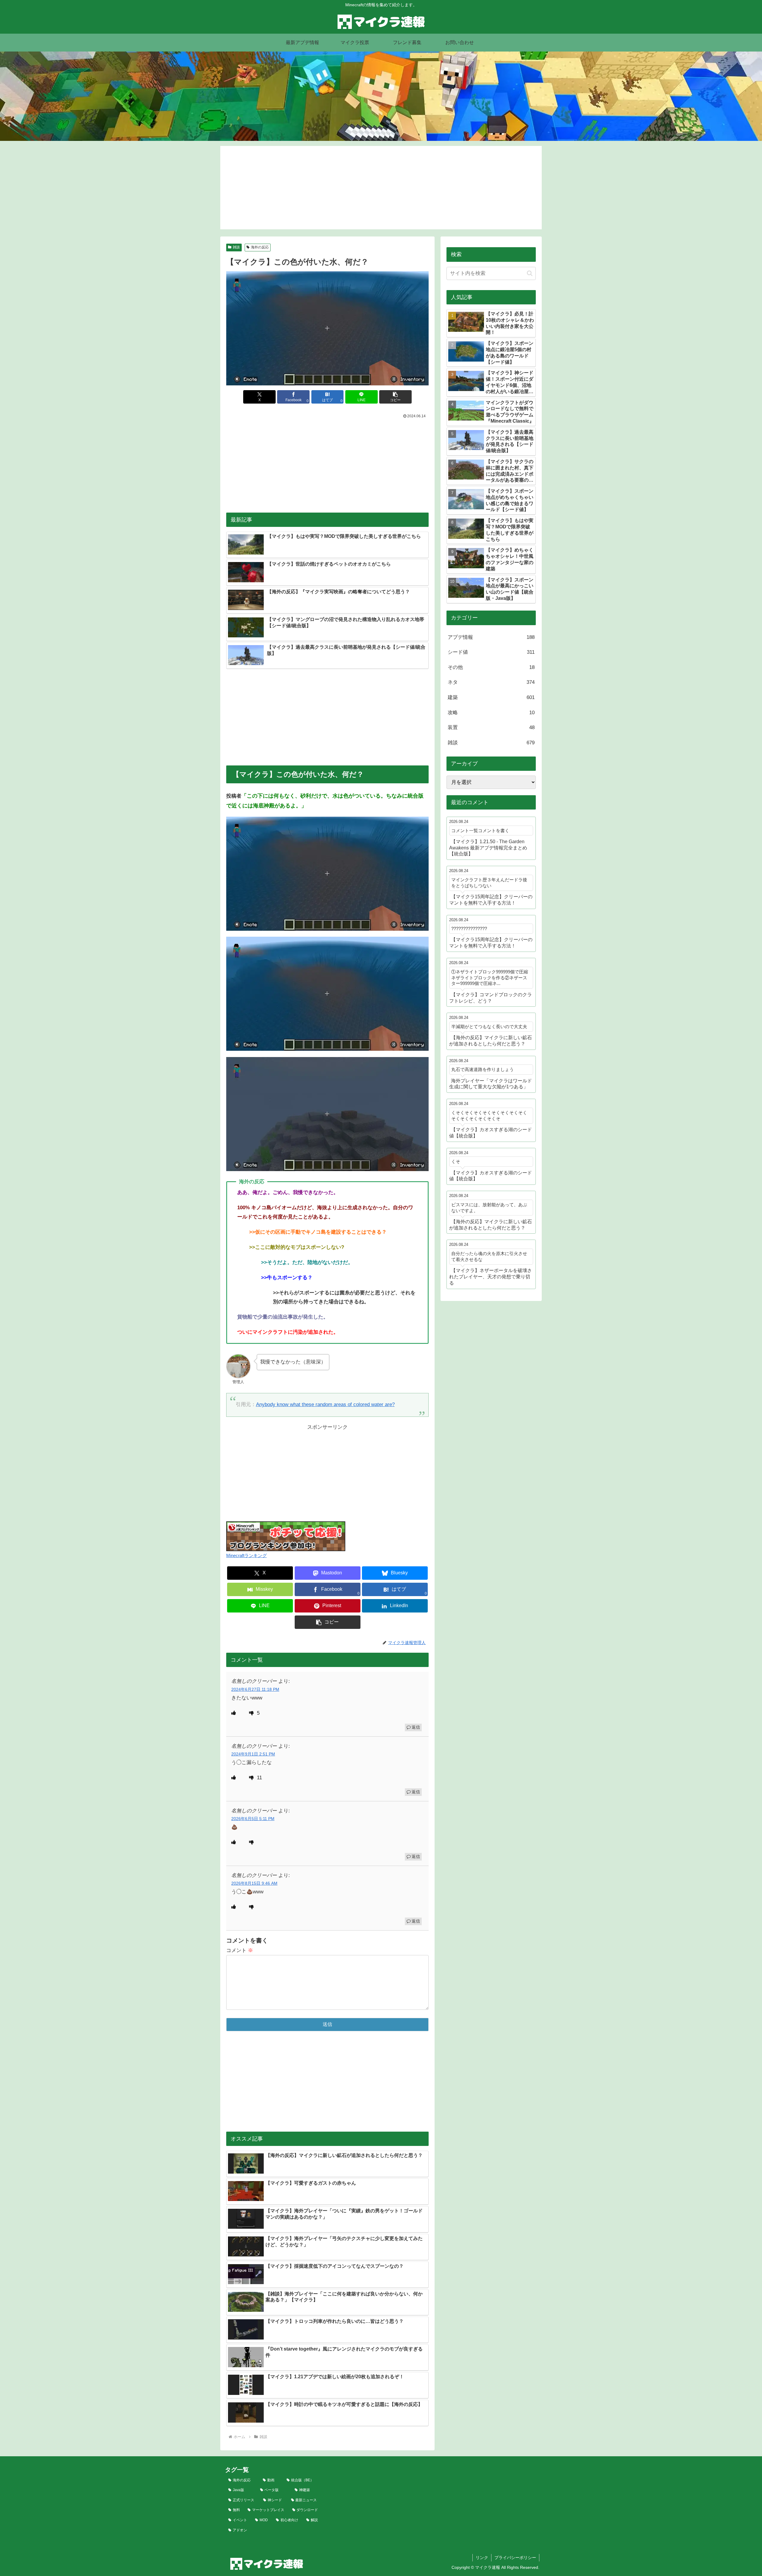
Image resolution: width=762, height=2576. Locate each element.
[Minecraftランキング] (286, 1536)
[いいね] (234, 1713)
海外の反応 (260, 247)
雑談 (236, 247)
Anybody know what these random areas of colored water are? (325, 1404)
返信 (416, 1727)
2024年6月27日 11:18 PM (255, 1689)
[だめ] (252, 1713)
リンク (482, 2558)
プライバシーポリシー (515, 2558)
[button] (395, 397)
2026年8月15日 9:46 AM (254, 1883)
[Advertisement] (381, 188)
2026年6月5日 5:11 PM (253, 1819)
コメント (240, 1950)
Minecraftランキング (246, 1555)
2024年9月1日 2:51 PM (253, 1754)
